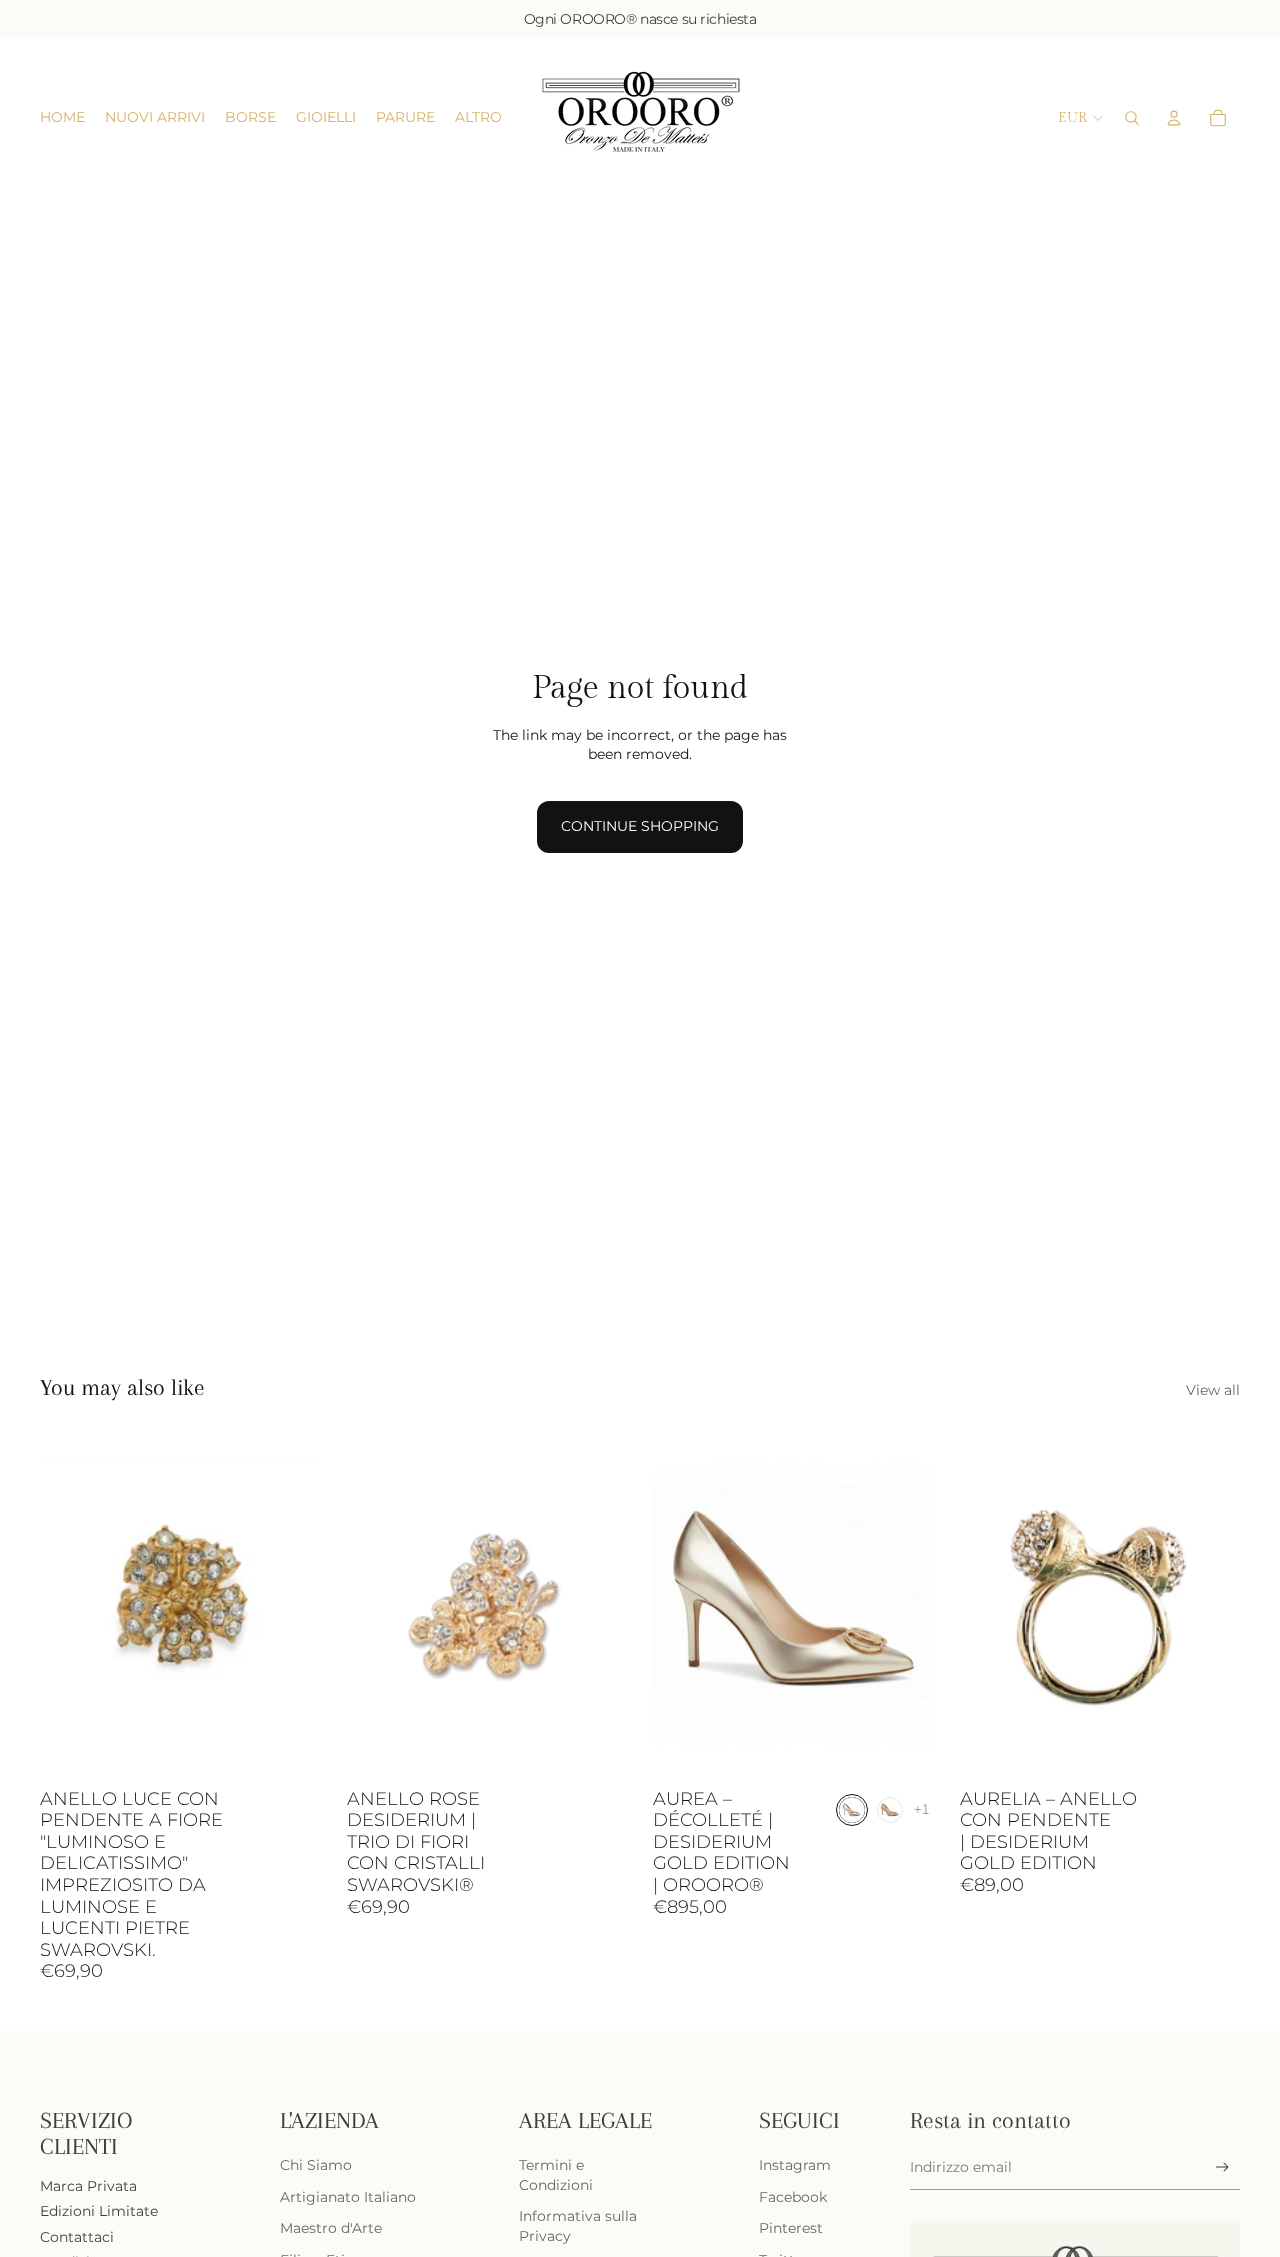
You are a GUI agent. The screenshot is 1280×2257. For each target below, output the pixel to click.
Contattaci (77, 2237)
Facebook (793, 2197)
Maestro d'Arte (331, 2228)
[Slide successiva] (291, 1604)
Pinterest (791, 2228)
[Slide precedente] (70, 1604)
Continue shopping (640, 826)
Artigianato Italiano (348, 2197)
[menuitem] (478, 118)
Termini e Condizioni (556, 2175)
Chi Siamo (316, 2165)
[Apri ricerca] (1132, 118)
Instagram (795, 2165)
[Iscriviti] (1222, 2167)
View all (1213, 1390)
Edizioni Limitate (99, 2211)
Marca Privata (88, 2186)
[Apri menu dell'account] (1174, 118)
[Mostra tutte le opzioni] (921, 1810)
